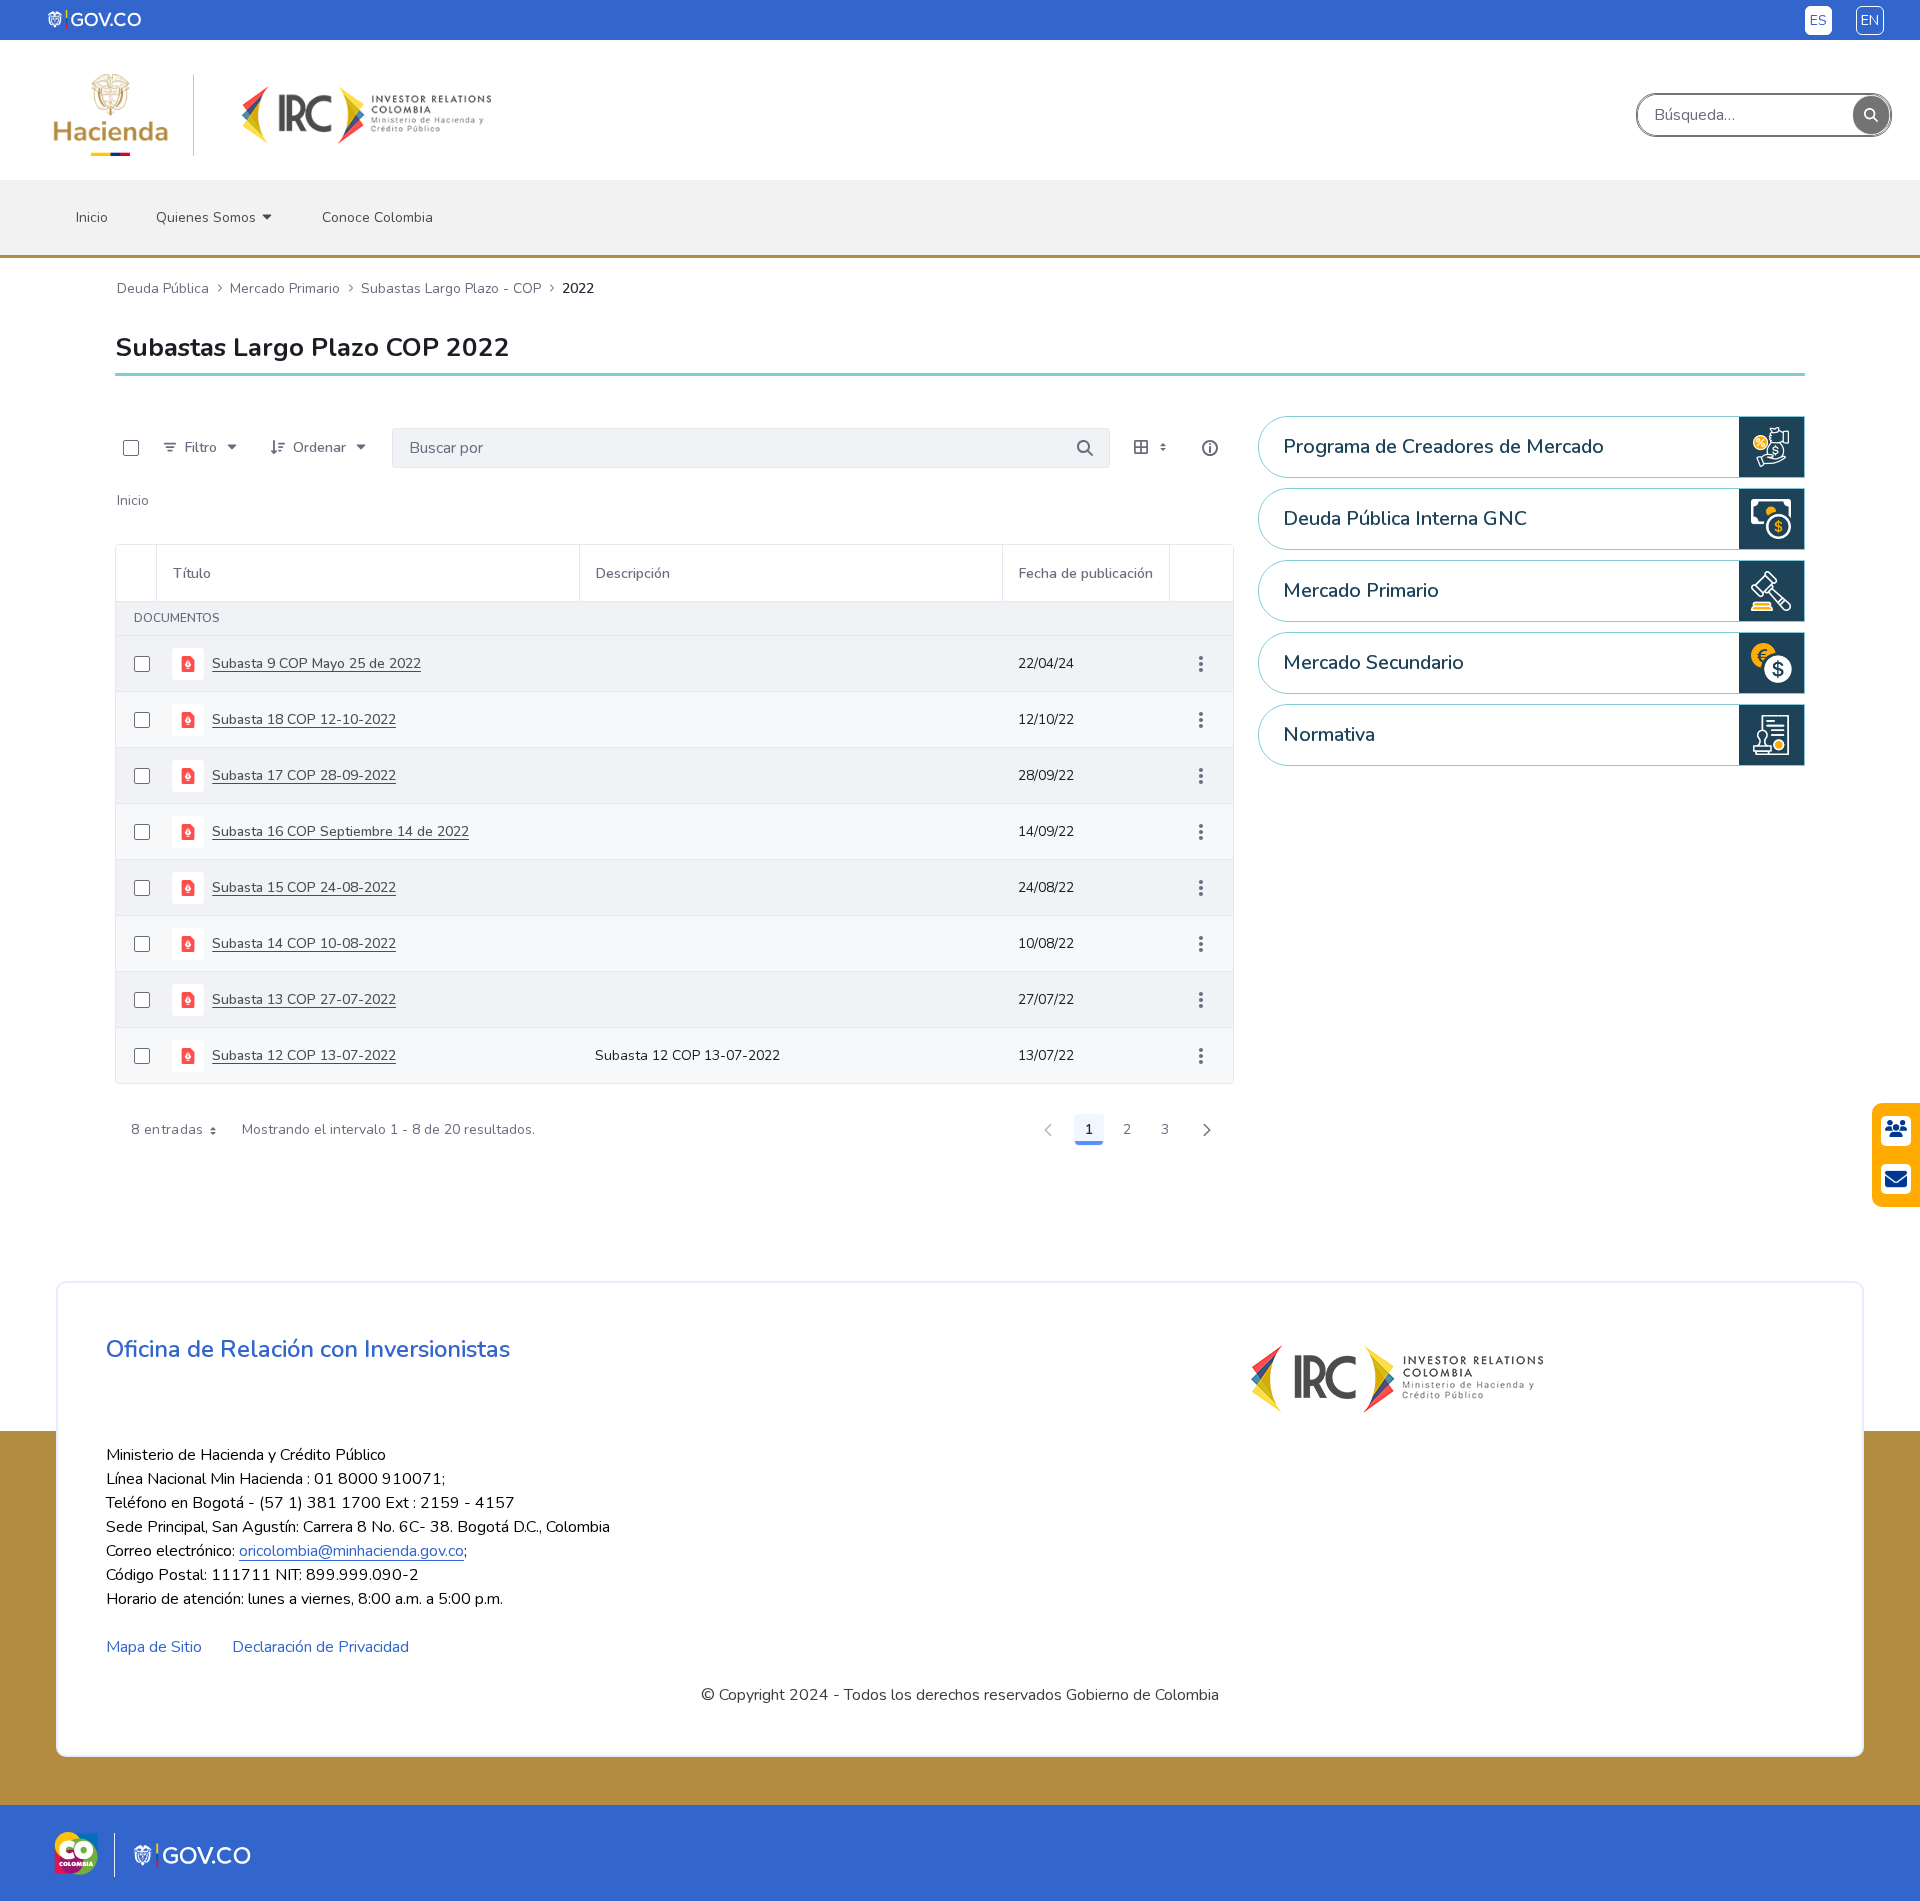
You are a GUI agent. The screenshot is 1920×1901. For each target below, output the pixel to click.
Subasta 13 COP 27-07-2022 (304, 999)
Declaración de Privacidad (320, 1647)
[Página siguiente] (1207, 1130)
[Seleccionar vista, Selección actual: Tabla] (1152, 448)
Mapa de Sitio (154, 1647)
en (1870, 20)
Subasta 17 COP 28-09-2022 (304, 775)
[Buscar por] (1085, 448)
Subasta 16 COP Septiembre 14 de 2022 (340, 831)
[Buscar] (1871, 115)
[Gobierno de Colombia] (95, 19)
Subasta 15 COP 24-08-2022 (304, 887)
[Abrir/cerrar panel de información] (1210, 448)
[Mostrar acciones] (1201, 664)
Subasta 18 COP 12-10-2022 (304, 719)
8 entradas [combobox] (167, 1129)
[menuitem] (92, 217)
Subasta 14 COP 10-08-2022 (304, 943)
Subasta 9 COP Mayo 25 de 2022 (316, 663)
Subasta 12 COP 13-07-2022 (304, 1055)
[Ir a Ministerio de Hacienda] (111, 115)
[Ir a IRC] (363, 115)
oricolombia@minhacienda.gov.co (351, 1551)
